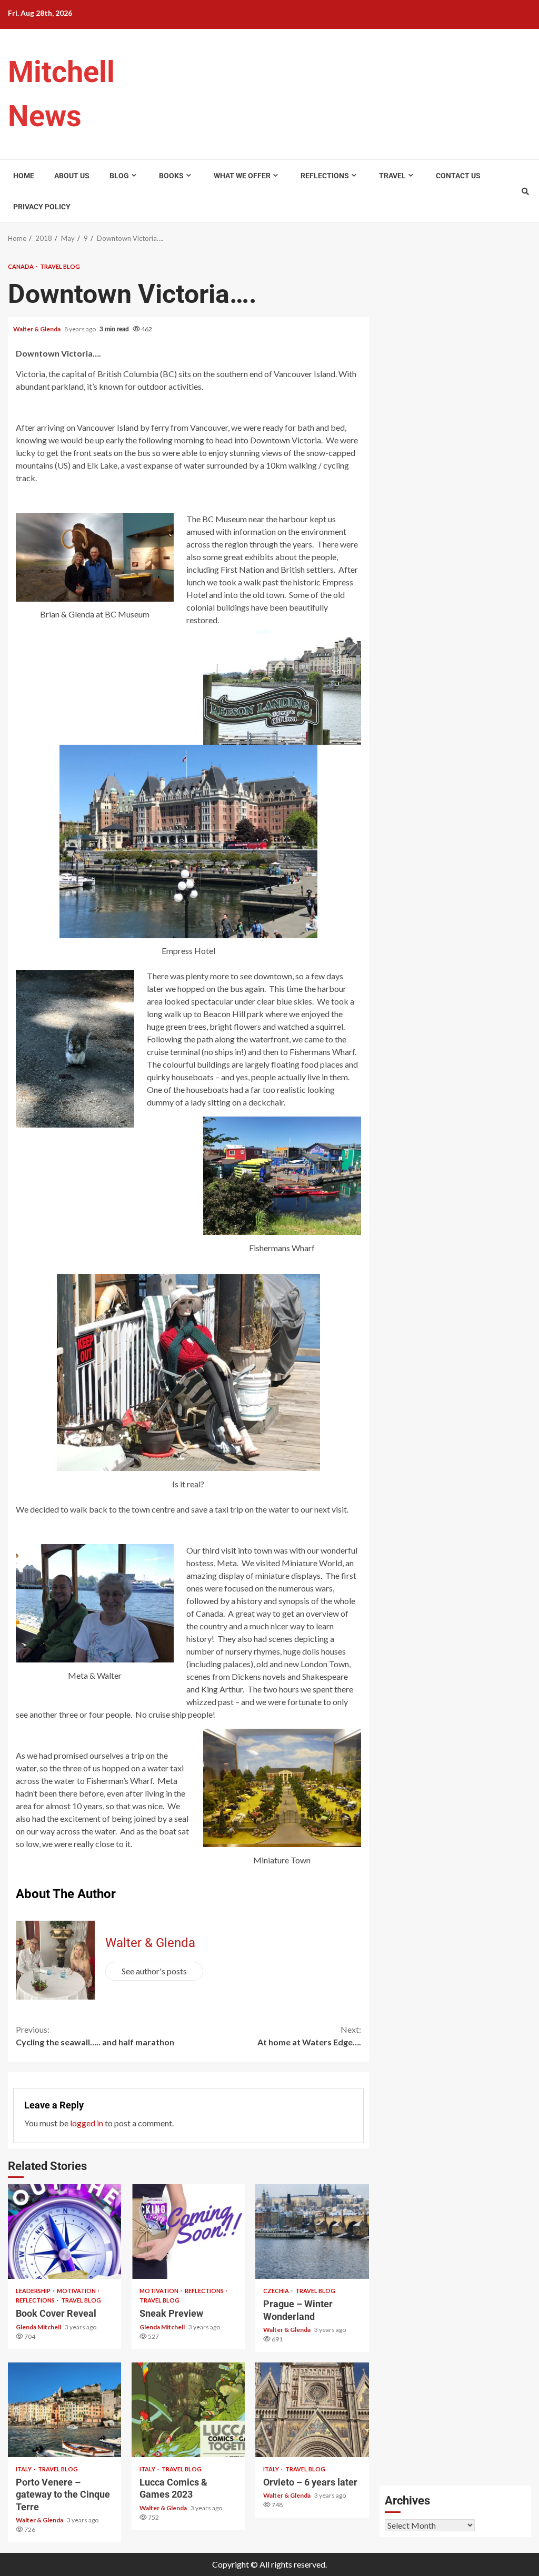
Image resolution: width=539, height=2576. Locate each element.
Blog (119, 176)
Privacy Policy (42, 207)
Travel (392, 176)
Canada (21, 266)
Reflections (325, 176)
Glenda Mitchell (39, 2327)
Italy (24, 2469)
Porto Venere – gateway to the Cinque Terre (64, 2410)
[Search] (525, 191)
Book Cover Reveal (64, 2232)
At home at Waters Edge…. (309, 2036)
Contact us (458, 176)
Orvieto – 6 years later (312, 2410)
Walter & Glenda (37, 329)
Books (171, 176)
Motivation (77, 2291)
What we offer (242, 176)
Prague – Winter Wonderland (312, 2232)
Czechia (277, 2291)
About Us (72, 176)
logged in (87, 2123)
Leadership (34, 2291)
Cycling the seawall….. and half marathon (95, 2036)
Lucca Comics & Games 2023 (188, 2410)
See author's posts (154, 1971)
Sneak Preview (188, 2232)
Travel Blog (60, 266)
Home (24, 176)
